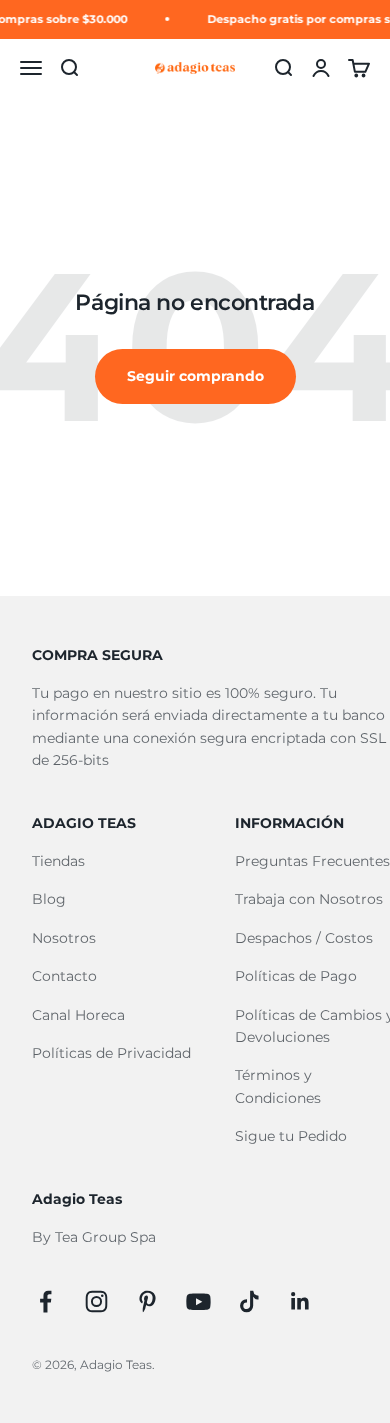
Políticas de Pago (296, 976)
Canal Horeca (78, 1015)
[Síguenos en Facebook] (45, 1301)
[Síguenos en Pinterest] (147, 1301)
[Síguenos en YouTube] (198, 1301)
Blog (49, 899)
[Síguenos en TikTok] (249, 1301)
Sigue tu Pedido (291, 1136)
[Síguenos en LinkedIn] (300, 1301)
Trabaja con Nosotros (309, 899)
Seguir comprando (195, 376)
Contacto (64, 976)
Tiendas (58, 861)
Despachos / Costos (304, 938)
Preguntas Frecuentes (312, 861)
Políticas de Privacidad (111, 1053)
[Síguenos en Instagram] (96, 1301)
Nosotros (64, 938)
